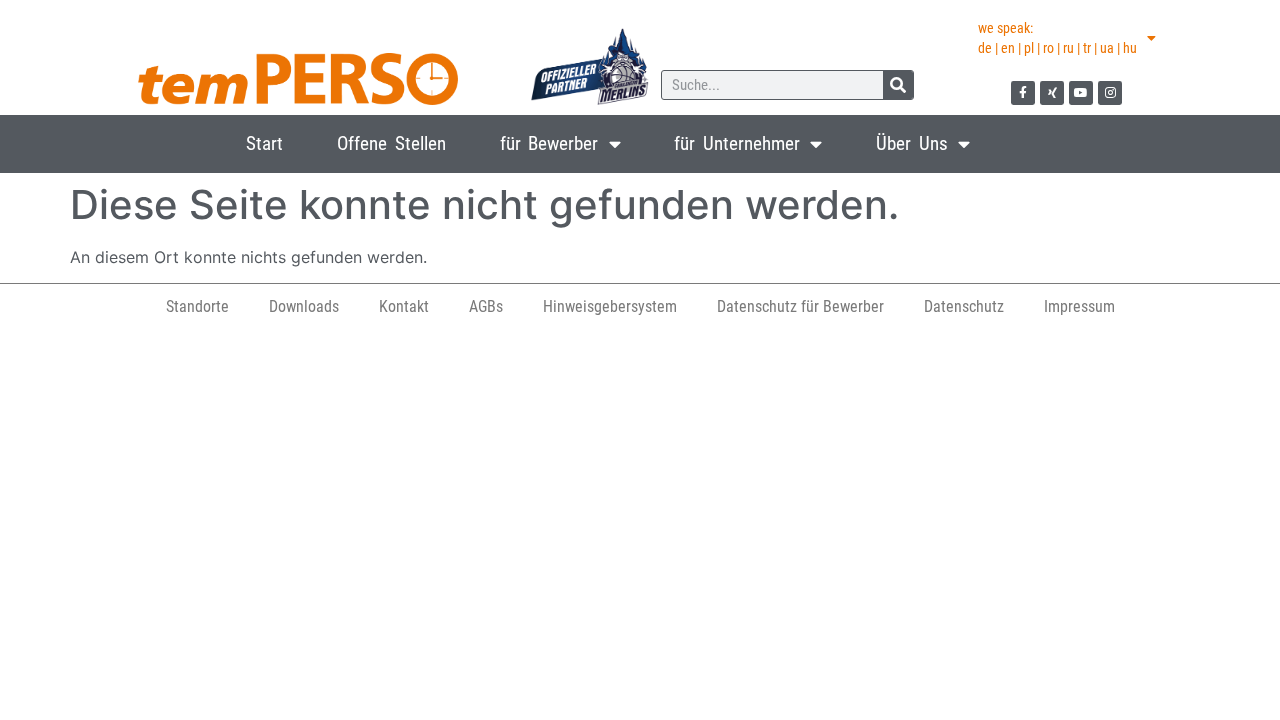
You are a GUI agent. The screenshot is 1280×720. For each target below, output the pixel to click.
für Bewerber (549, 143)
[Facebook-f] (1023, 93)
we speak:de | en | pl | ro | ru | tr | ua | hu (1057, 38)
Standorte (197, 306)
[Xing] (1052, 93)
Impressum (1079, 306)
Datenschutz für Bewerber (800, 306)
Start (264, 143)
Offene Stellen (391, 143)
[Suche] (898, 85)
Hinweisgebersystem (610, 306)
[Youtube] (1081, 93)
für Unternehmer (737, 143)
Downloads (304, 306)
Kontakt (404, 306)
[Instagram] (1110, 93)
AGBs (486, 306)
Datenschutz (964, 306)
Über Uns (912, 143)
